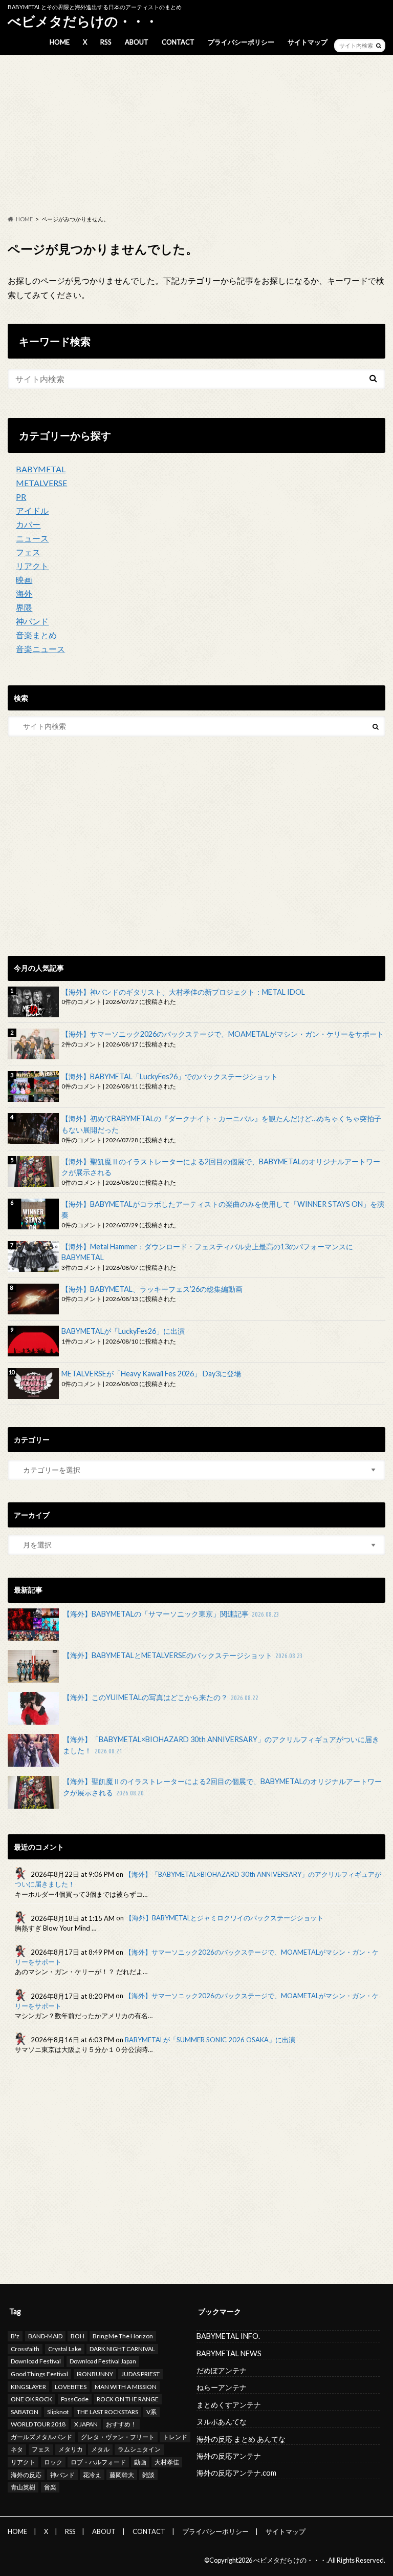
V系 (151, 2412)
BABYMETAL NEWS (229, 2353)
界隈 (24, 607)
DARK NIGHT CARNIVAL (122, 2349)
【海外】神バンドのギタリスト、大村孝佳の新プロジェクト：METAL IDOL (183, 992)
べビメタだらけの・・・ (83, 21)
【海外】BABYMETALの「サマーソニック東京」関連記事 (171, 1614)
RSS (106, 42)
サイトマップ (308, 42)
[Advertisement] (196, 135)
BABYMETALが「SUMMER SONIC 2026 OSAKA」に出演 (210, 2040)
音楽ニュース (40, 649)
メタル (100, 2449)
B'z (15, 2336)
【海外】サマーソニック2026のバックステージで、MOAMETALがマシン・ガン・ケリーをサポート (223, 1034)
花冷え (92, 2475)
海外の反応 (26, 2475)
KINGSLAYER (28, 2387)
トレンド (175, 2437)
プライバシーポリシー (241, 42)
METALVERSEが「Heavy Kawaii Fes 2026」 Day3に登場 (151, 1374)
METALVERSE (41, 483)
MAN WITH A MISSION (126, 2387)
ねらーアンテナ (222, 2387)
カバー (28, 524)
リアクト (32, 566)
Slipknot (58, 2412)
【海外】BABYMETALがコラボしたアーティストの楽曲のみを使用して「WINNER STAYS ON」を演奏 (223, 1210)
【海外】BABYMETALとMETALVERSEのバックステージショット (183, 1655)
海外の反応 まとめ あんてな (241, 2439)
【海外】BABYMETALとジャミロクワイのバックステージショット (224, 1918)
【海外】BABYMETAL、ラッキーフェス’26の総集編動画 (152, 1289)
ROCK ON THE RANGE (128, 2399)
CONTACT (178, 42)
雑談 (148, 2475)
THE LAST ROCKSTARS (107, 2412)
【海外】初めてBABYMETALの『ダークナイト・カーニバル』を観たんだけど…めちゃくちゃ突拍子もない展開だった (221, 1124)
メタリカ (71, 2449)
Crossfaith (25, 2349)
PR (21, 497)
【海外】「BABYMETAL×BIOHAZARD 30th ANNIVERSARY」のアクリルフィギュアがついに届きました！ (221, 1745)
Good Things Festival (39, 2374)
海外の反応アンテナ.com (236, 2473)
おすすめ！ (121, 2424)
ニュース (32, 538)
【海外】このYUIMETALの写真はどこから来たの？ (161, 1697)
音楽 (50, 2487)
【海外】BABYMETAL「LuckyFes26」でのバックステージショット (170, 1076)
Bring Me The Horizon (123, 2336)
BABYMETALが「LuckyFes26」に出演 (123, 1331)
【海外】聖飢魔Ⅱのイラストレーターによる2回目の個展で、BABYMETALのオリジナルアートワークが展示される (221, 1167)
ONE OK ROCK (31, 2399)
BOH (78, 2336)
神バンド (32, 621)
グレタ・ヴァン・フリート (118, 2437)
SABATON (25, 2412)
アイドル (32, 510)
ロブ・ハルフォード (98, 2462)
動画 (140, 2462)
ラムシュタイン (139, 2449)
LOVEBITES (71, 2387)
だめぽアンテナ (222, 2370)
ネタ (17, 2449)
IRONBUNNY (95, 2374)
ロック (53, 2462)
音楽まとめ (36, 635)
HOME (60, 42)
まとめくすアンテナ (229, 2405)
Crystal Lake (65, 2349)
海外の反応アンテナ (229, 2456)
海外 (24, 593)
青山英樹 (23, 2487)
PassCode (75, 2399)
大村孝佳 (167, 2462)
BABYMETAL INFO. (228, 2336)
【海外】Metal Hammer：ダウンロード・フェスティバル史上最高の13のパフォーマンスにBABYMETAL (207, 1252)
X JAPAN (86, 2424)
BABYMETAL (41, 469)
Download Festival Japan (103, 2361)
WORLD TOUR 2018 (38, 2424)
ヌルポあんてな (222, 2422)
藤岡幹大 (122, 2475)
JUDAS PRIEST (140, 2374)
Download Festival (36, 2361)
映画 (24, 580)
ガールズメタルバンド (41, 2437)
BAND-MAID (45, 2336)
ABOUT (137, 42)
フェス (28, 552)
